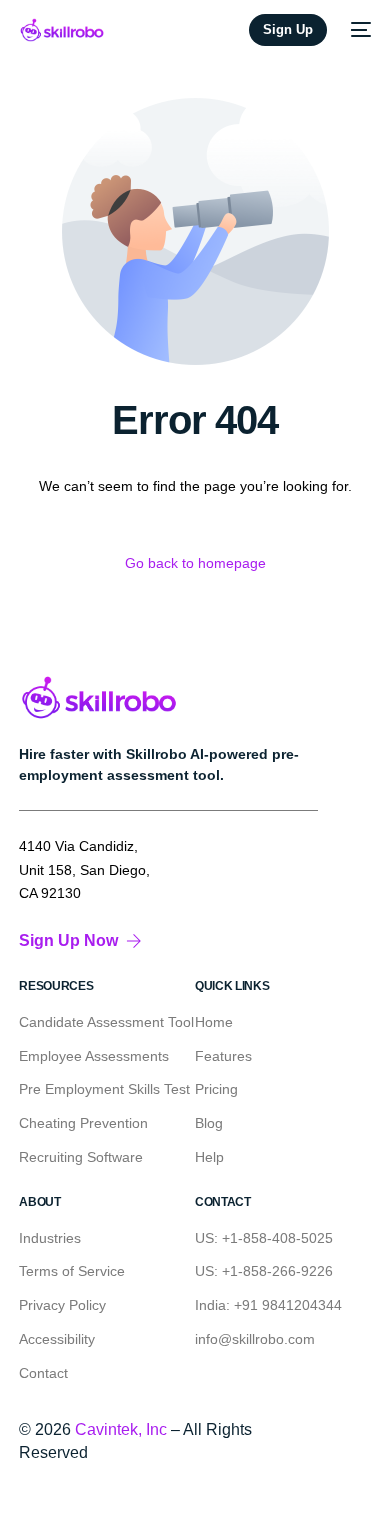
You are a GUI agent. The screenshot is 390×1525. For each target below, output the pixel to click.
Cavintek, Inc (121, 1429)
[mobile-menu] (359, 30)
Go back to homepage (195, 563)
